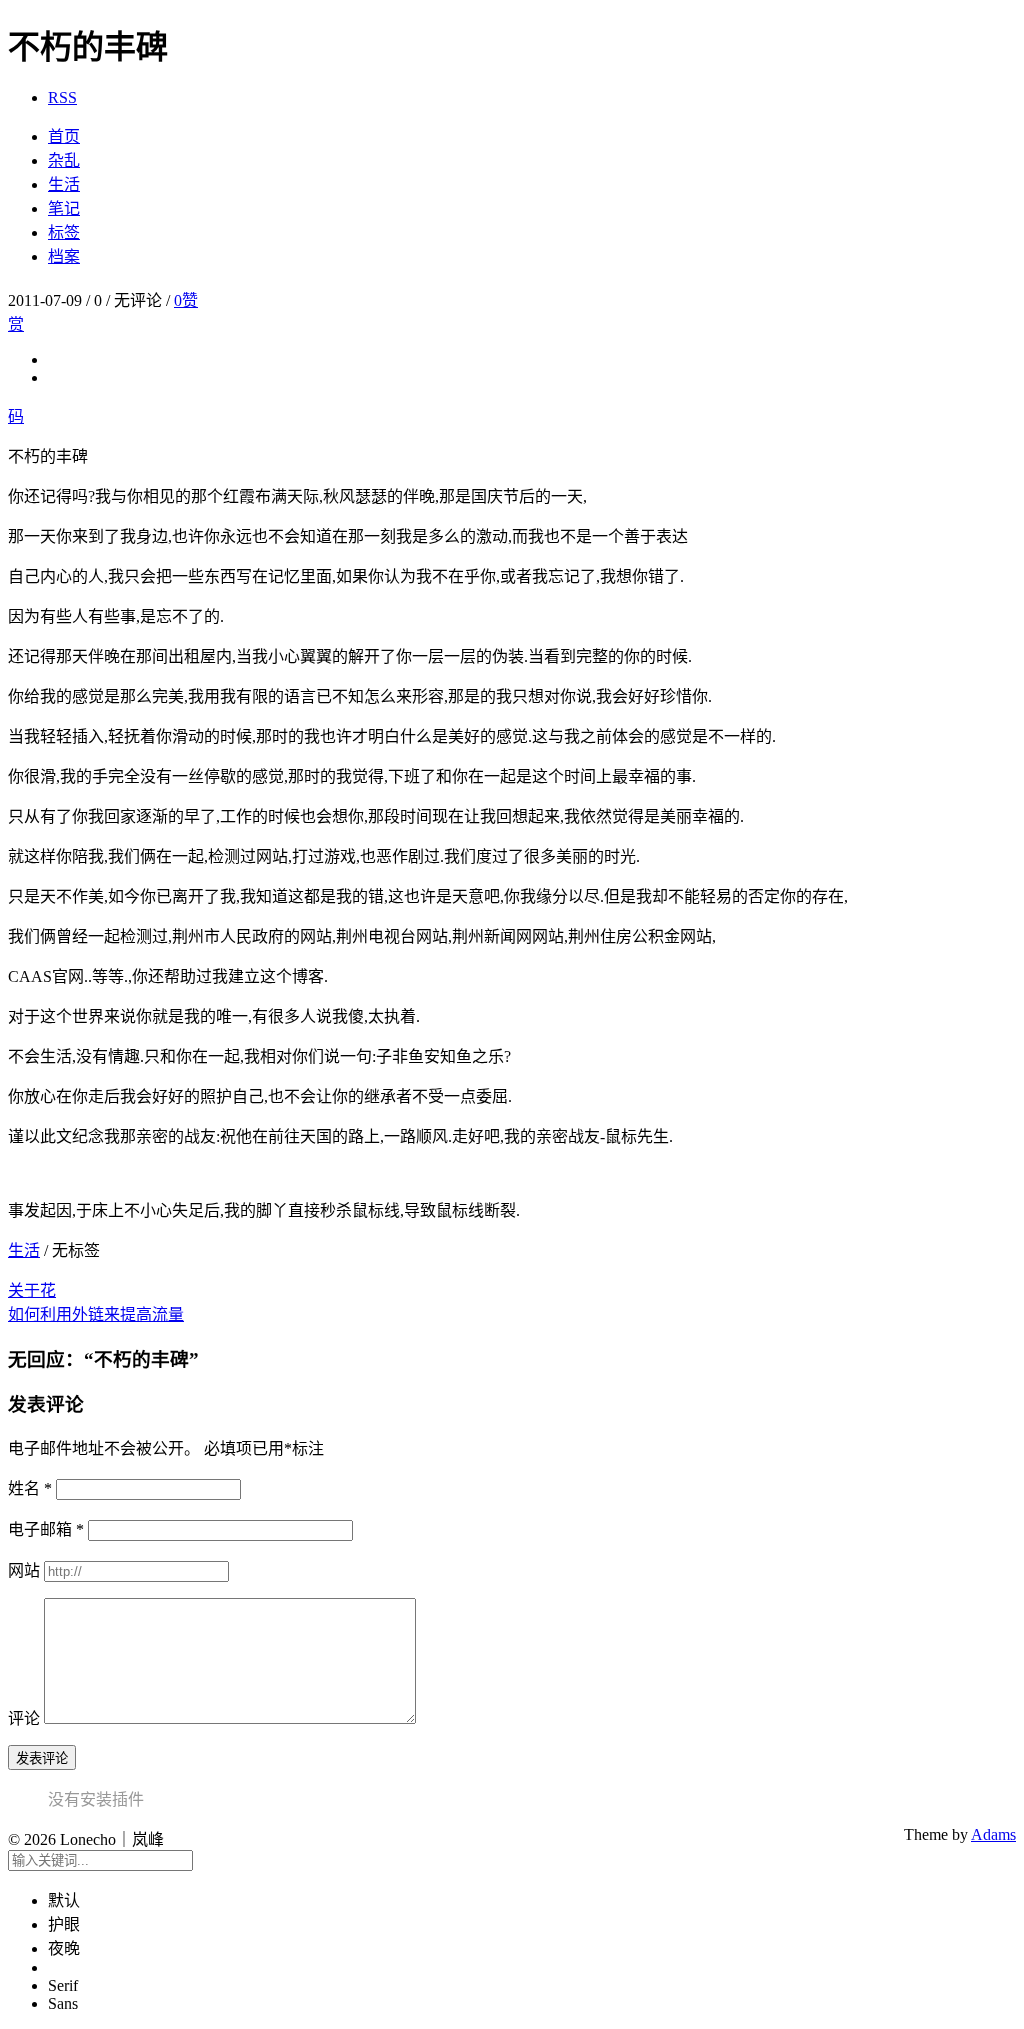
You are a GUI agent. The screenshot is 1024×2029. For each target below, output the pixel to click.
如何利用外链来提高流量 (96, 1314)
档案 (64, 256)
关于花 (32, 1290)
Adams (993, 1834)
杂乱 (64, 160)
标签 (64, 232)
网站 (24, 1570)
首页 (64, 136)
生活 (64, 184)
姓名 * (30, 1488)
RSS (62, 97)
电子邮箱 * (46, 1529)
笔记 (64, 208)
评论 (24, 1718)
